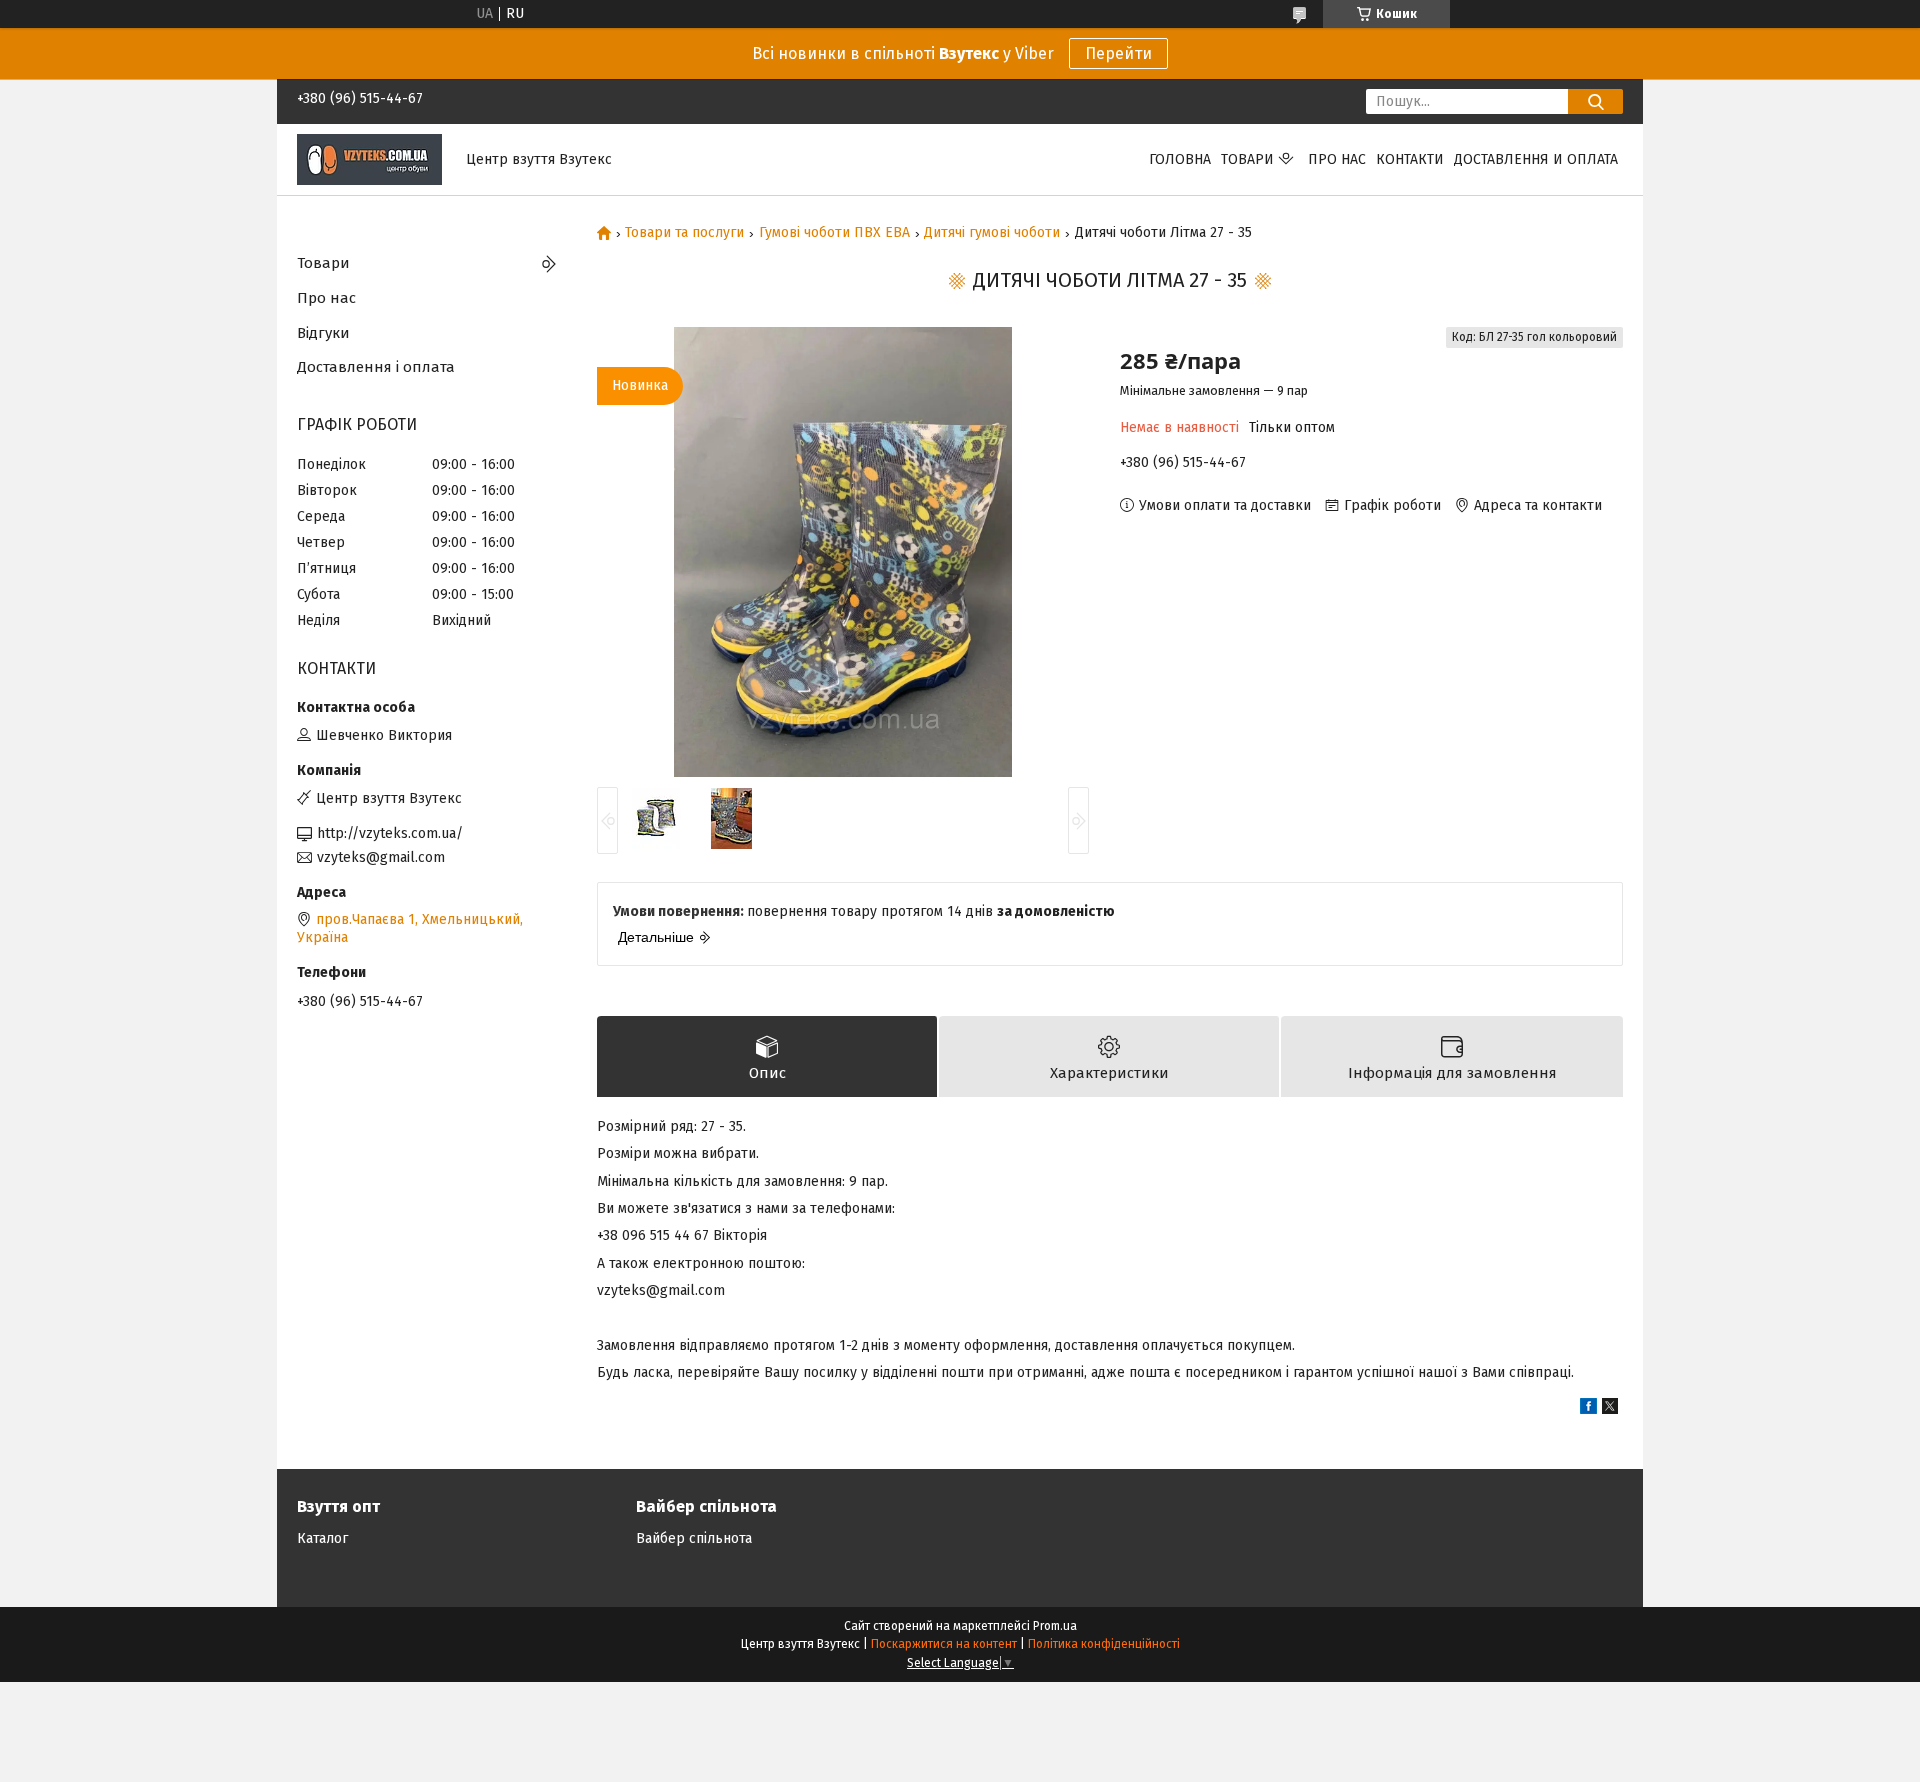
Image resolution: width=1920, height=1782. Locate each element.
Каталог (322, 1538)
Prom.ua (1055, 1626)
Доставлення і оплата (376, 367)
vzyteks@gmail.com (381, 857)
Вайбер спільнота (694, 1538)
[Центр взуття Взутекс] (369, 158)
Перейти (1118, 53)
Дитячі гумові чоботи (992, 233)
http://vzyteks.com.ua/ (390, 833)
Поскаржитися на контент (944, 1644)
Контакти (1410, 159)
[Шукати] (1595, 101)
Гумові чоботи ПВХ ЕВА (834, 233)
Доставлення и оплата (1536, 159)
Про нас (1337, 159)
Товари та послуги (684, 233)
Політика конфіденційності (1104, 1644)
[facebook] (1588, 1409)
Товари (1247, 159)
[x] (1610, 1409)
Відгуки (323, 333)
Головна (1180, 159)
